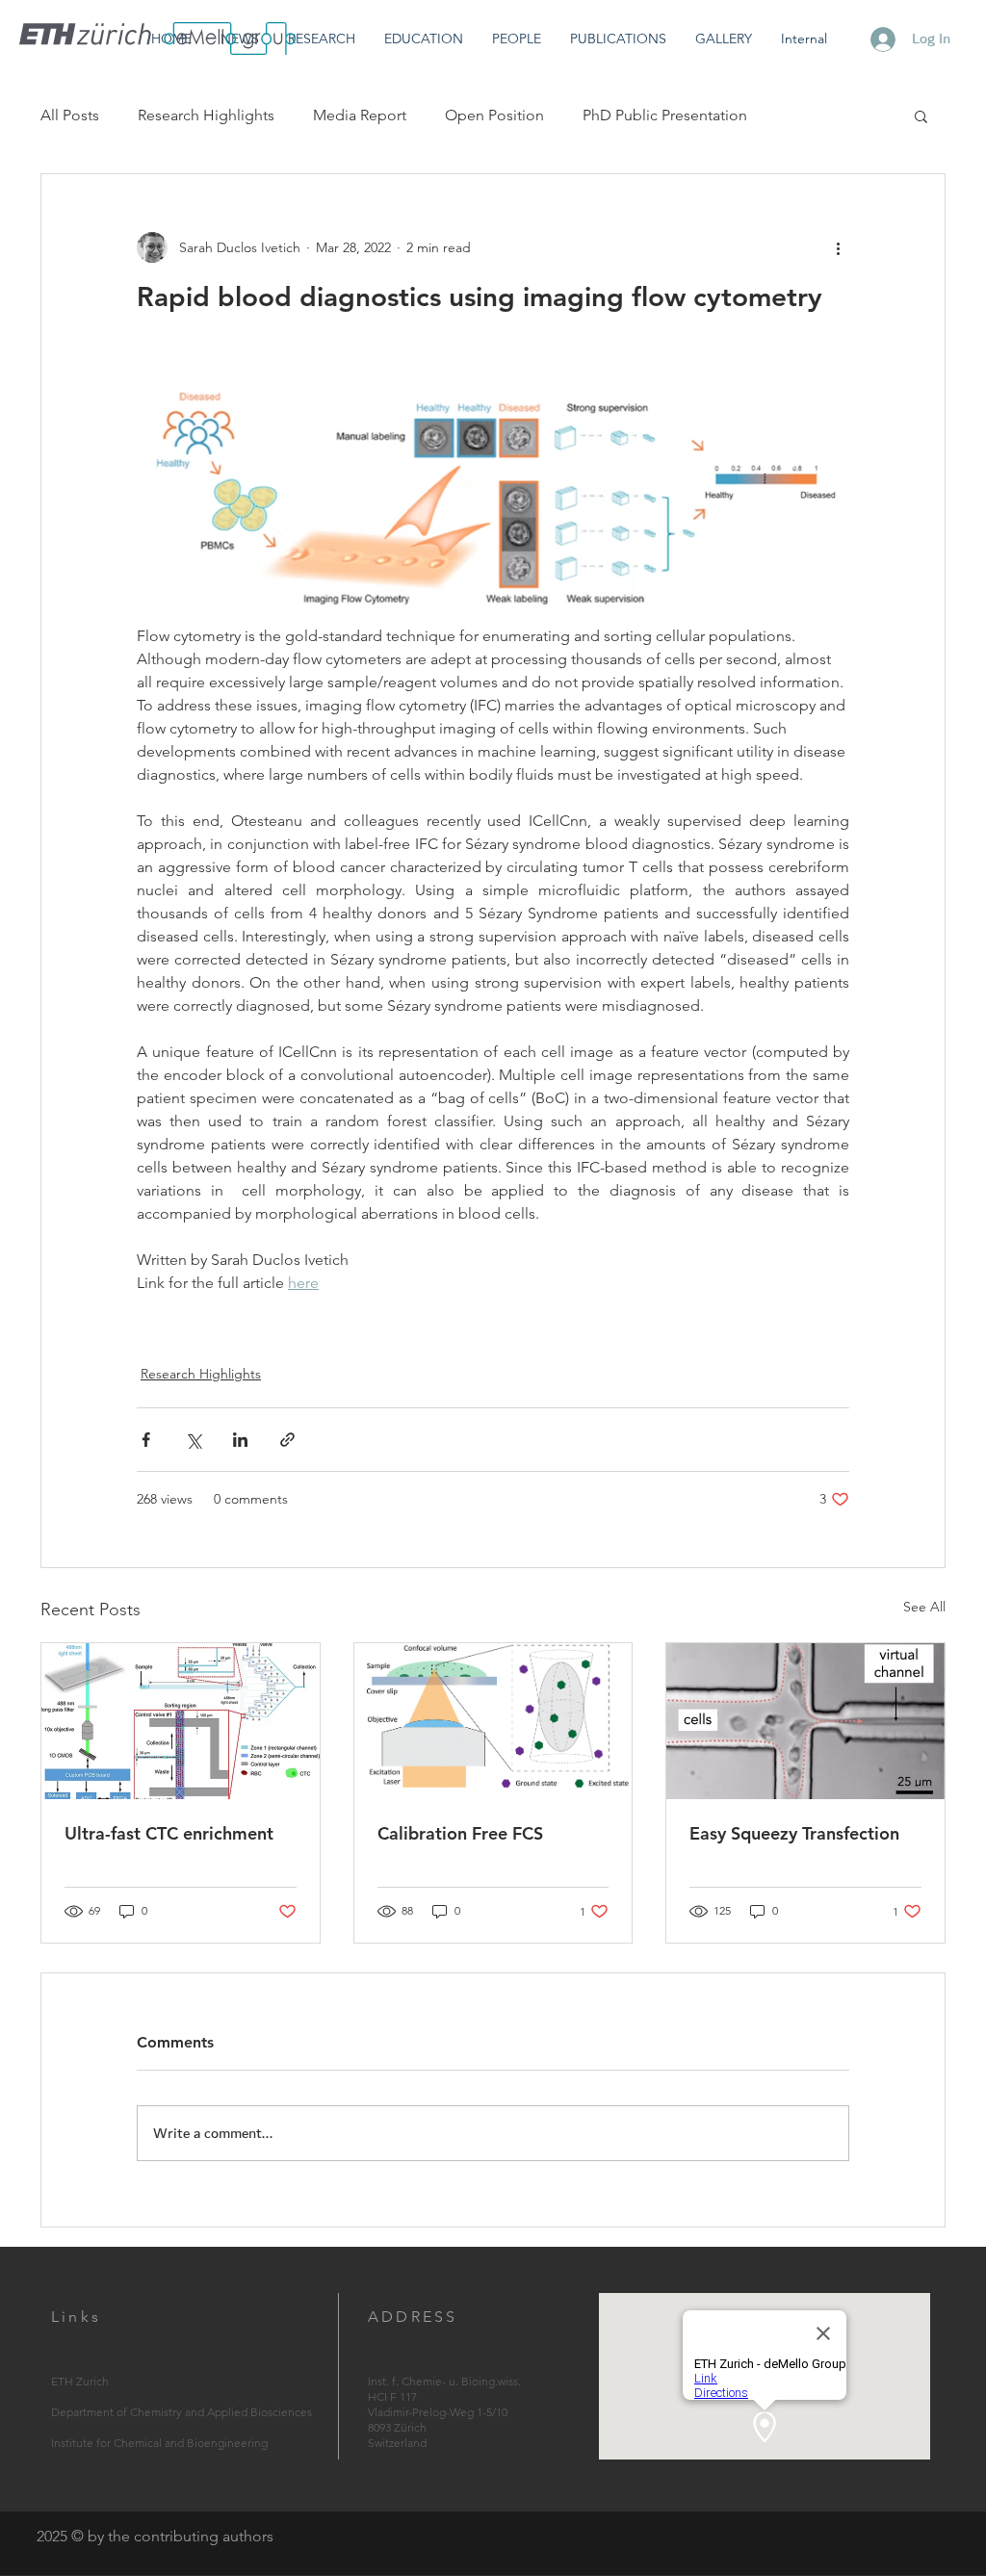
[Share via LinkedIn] (240, 1440)
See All (924, 1607)
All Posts (70, 115)
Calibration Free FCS (460, 1833)
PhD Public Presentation (665, 115)
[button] (322, 39)
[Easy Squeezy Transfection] (805, 1721)
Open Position (494, 115)
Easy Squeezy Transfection (794, 1833)
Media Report (360, 115)
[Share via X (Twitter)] (193, 1440)
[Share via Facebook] (146, 1440)
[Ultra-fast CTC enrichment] (181, 1721)
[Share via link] (287, 1440)
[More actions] (838, 247)
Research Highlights (206, 115)
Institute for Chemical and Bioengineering (159, 2443)
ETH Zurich (80, 2381)
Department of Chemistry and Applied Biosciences (182, 2412)
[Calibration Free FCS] (493, 1721)
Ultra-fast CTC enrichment (169, 1833)
